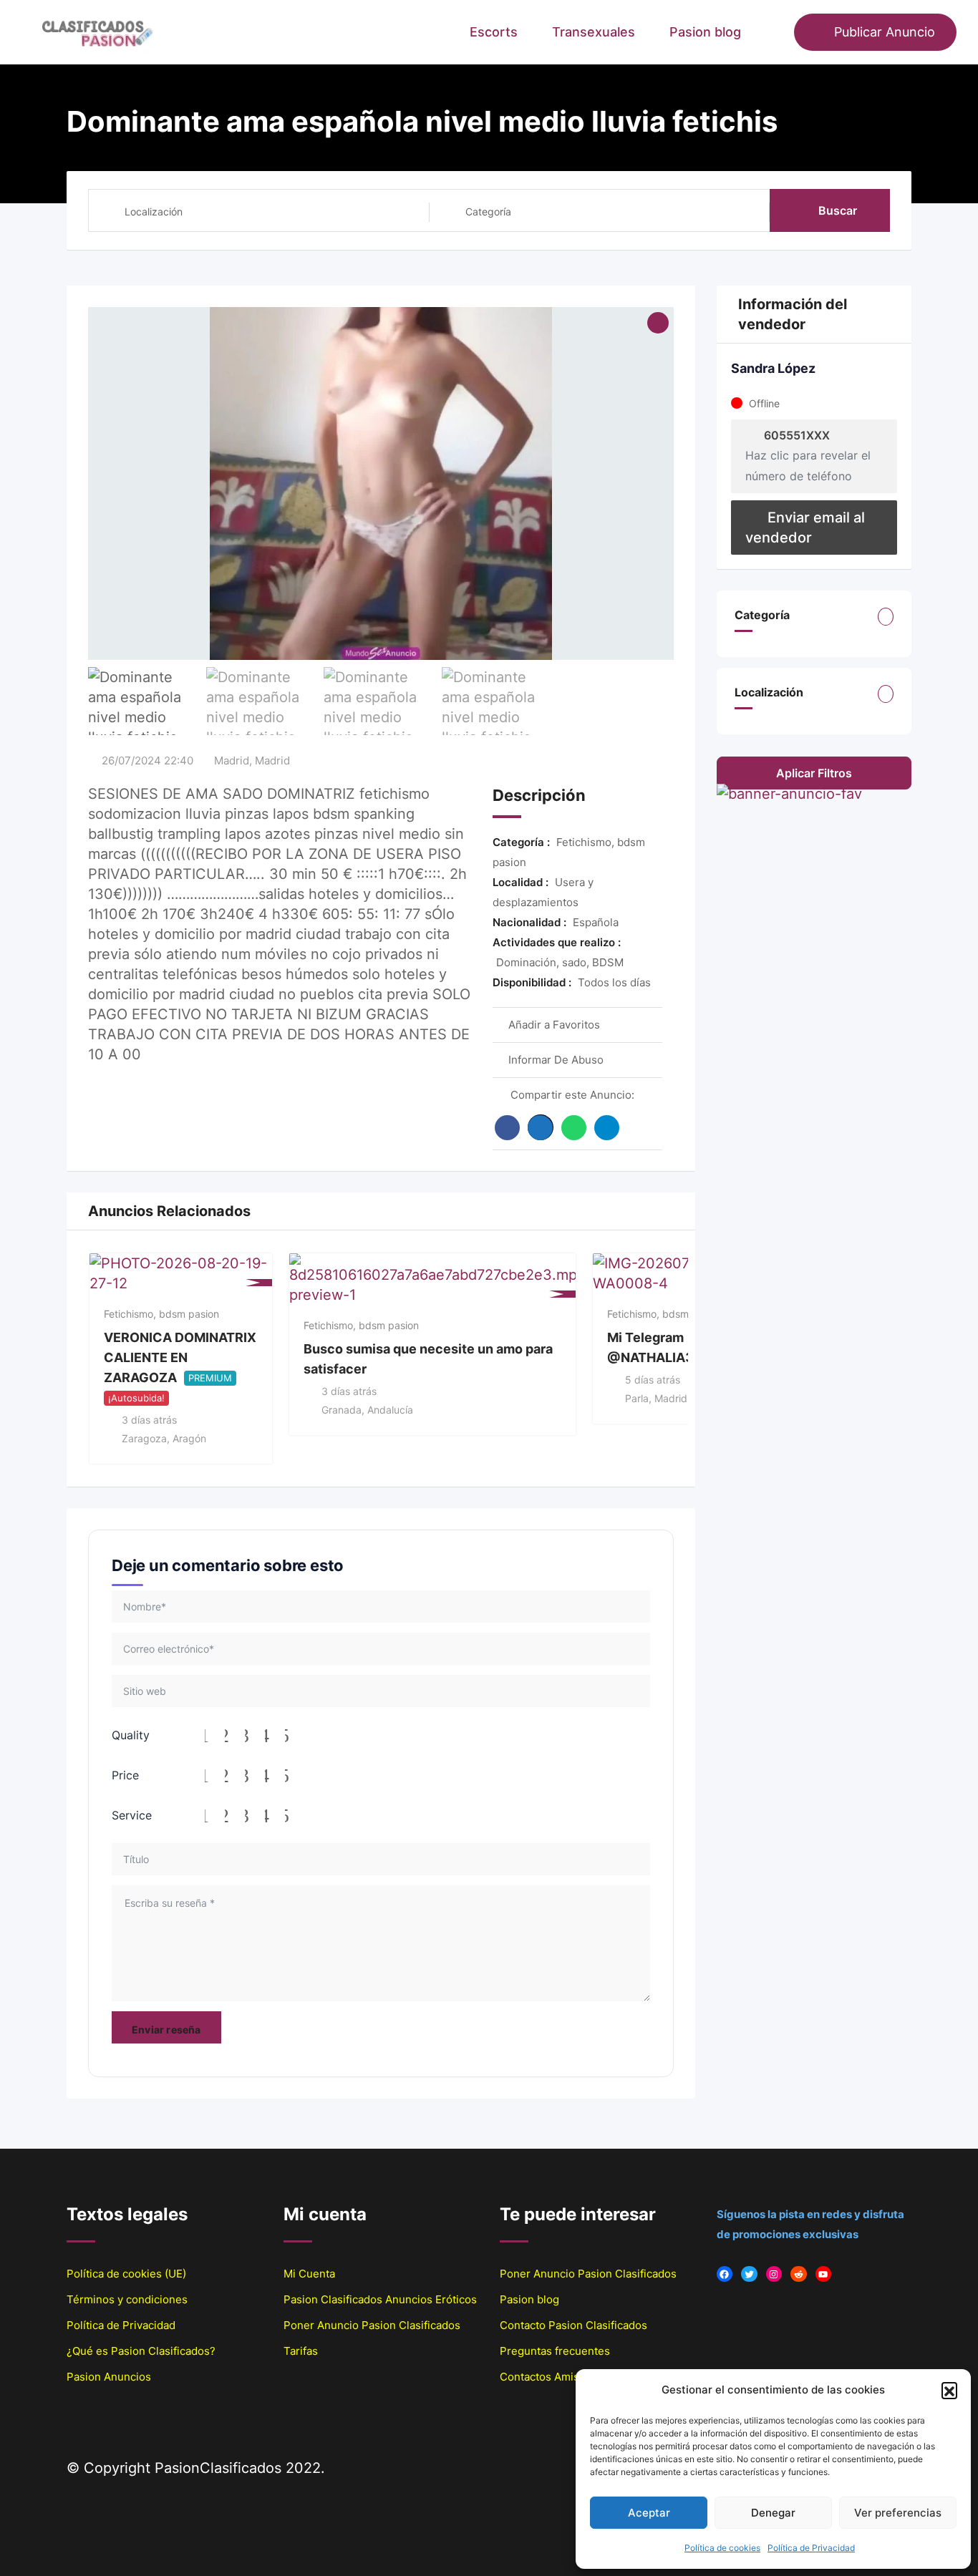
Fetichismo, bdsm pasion (161, 1314)
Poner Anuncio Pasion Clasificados (372, 2325)
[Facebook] (725, 2274)
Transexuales (594, 32)
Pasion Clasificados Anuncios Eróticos (380, 2299)
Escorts (494, 32)
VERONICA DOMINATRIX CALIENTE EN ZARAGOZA (180, 1357)
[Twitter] (749, 2274)
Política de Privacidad (811, 2548)
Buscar (838, 210)
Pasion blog (705, 32)
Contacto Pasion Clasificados (573, 2325)
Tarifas (301, 2351)
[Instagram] (774, 2274)
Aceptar (649, 2513)
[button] (949, 2390)
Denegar (773, 2513)
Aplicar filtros (814, 773)
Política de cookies (722, 2548)
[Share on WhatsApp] (574, 1128)
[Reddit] (799, 2274)
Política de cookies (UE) (126, 2274)
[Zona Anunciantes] (776, 32)
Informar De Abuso (556, 1060)
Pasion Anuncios (109, 2377)
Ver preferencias (898, 2513)
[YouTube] (824, 2274)
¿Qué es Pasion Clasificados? (141, 2351)
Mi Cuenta (309, 2274)
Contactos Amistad (547, 2377)
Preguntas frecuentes (555, 2351)
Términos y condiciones (127, 2299)
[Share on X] (541, 1127)
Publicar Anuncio (885, 32)
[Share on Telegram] (607, 1128)
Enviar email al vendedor (805, 528)
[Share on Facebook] (507, 1128)
